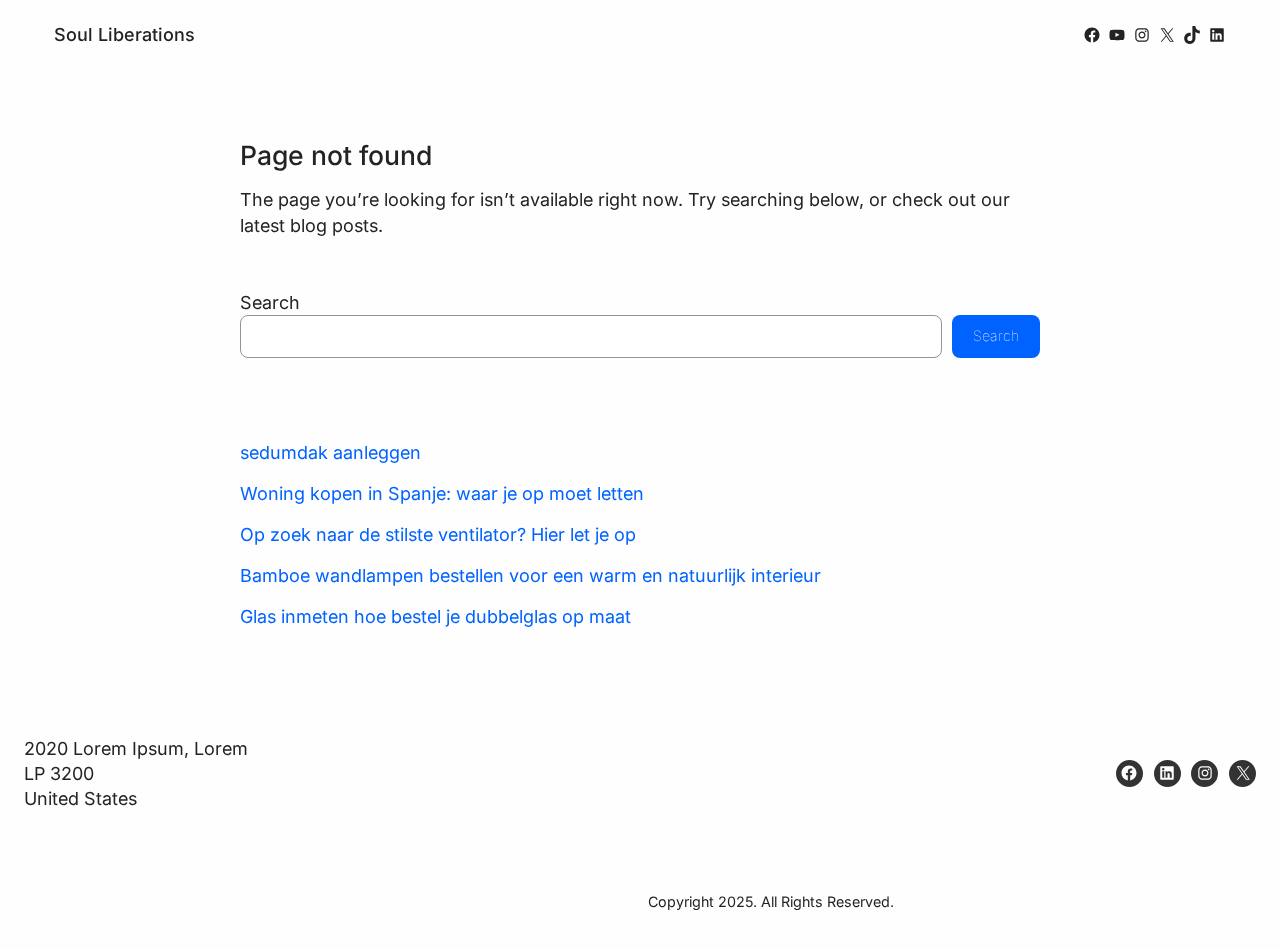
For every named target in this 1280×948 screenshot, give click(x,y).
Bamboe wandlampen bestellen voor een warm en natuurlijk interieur (530, 575)
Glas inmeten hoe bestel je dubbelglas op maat (435, 616)
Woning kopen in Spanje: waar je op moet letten (442, 493)
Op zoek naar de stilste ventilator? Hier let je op (438, 534)
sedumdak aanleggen (330, 452)
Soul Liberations (124, 34)
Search (270, 302)
